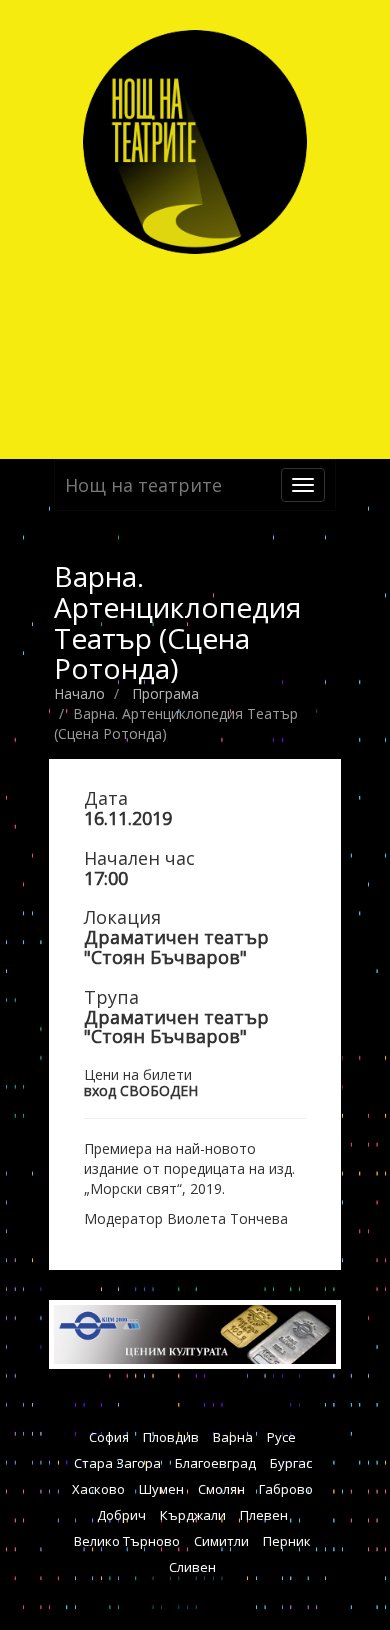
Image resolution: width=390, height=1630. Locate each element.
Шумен (161, 1489)
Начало (79, 693)
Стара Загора (117, 1463)
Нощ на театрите (143, 485)
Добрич (121, 1515)
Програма (165, 693)
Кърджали (193, 1515)
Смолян (221, 1489)
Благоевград (215, 1463)
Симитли (221, 1541)
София (109, 1437)
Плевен (264, 1515)
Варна (233, 1437)
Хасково (98, 1489)
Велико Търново (127, 1541)
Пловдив (171, 1437)
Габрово (286, 1489)
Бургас (291, 1463)
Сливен (192, 1567)
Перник (287, 1541)
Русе (281, 1437)
